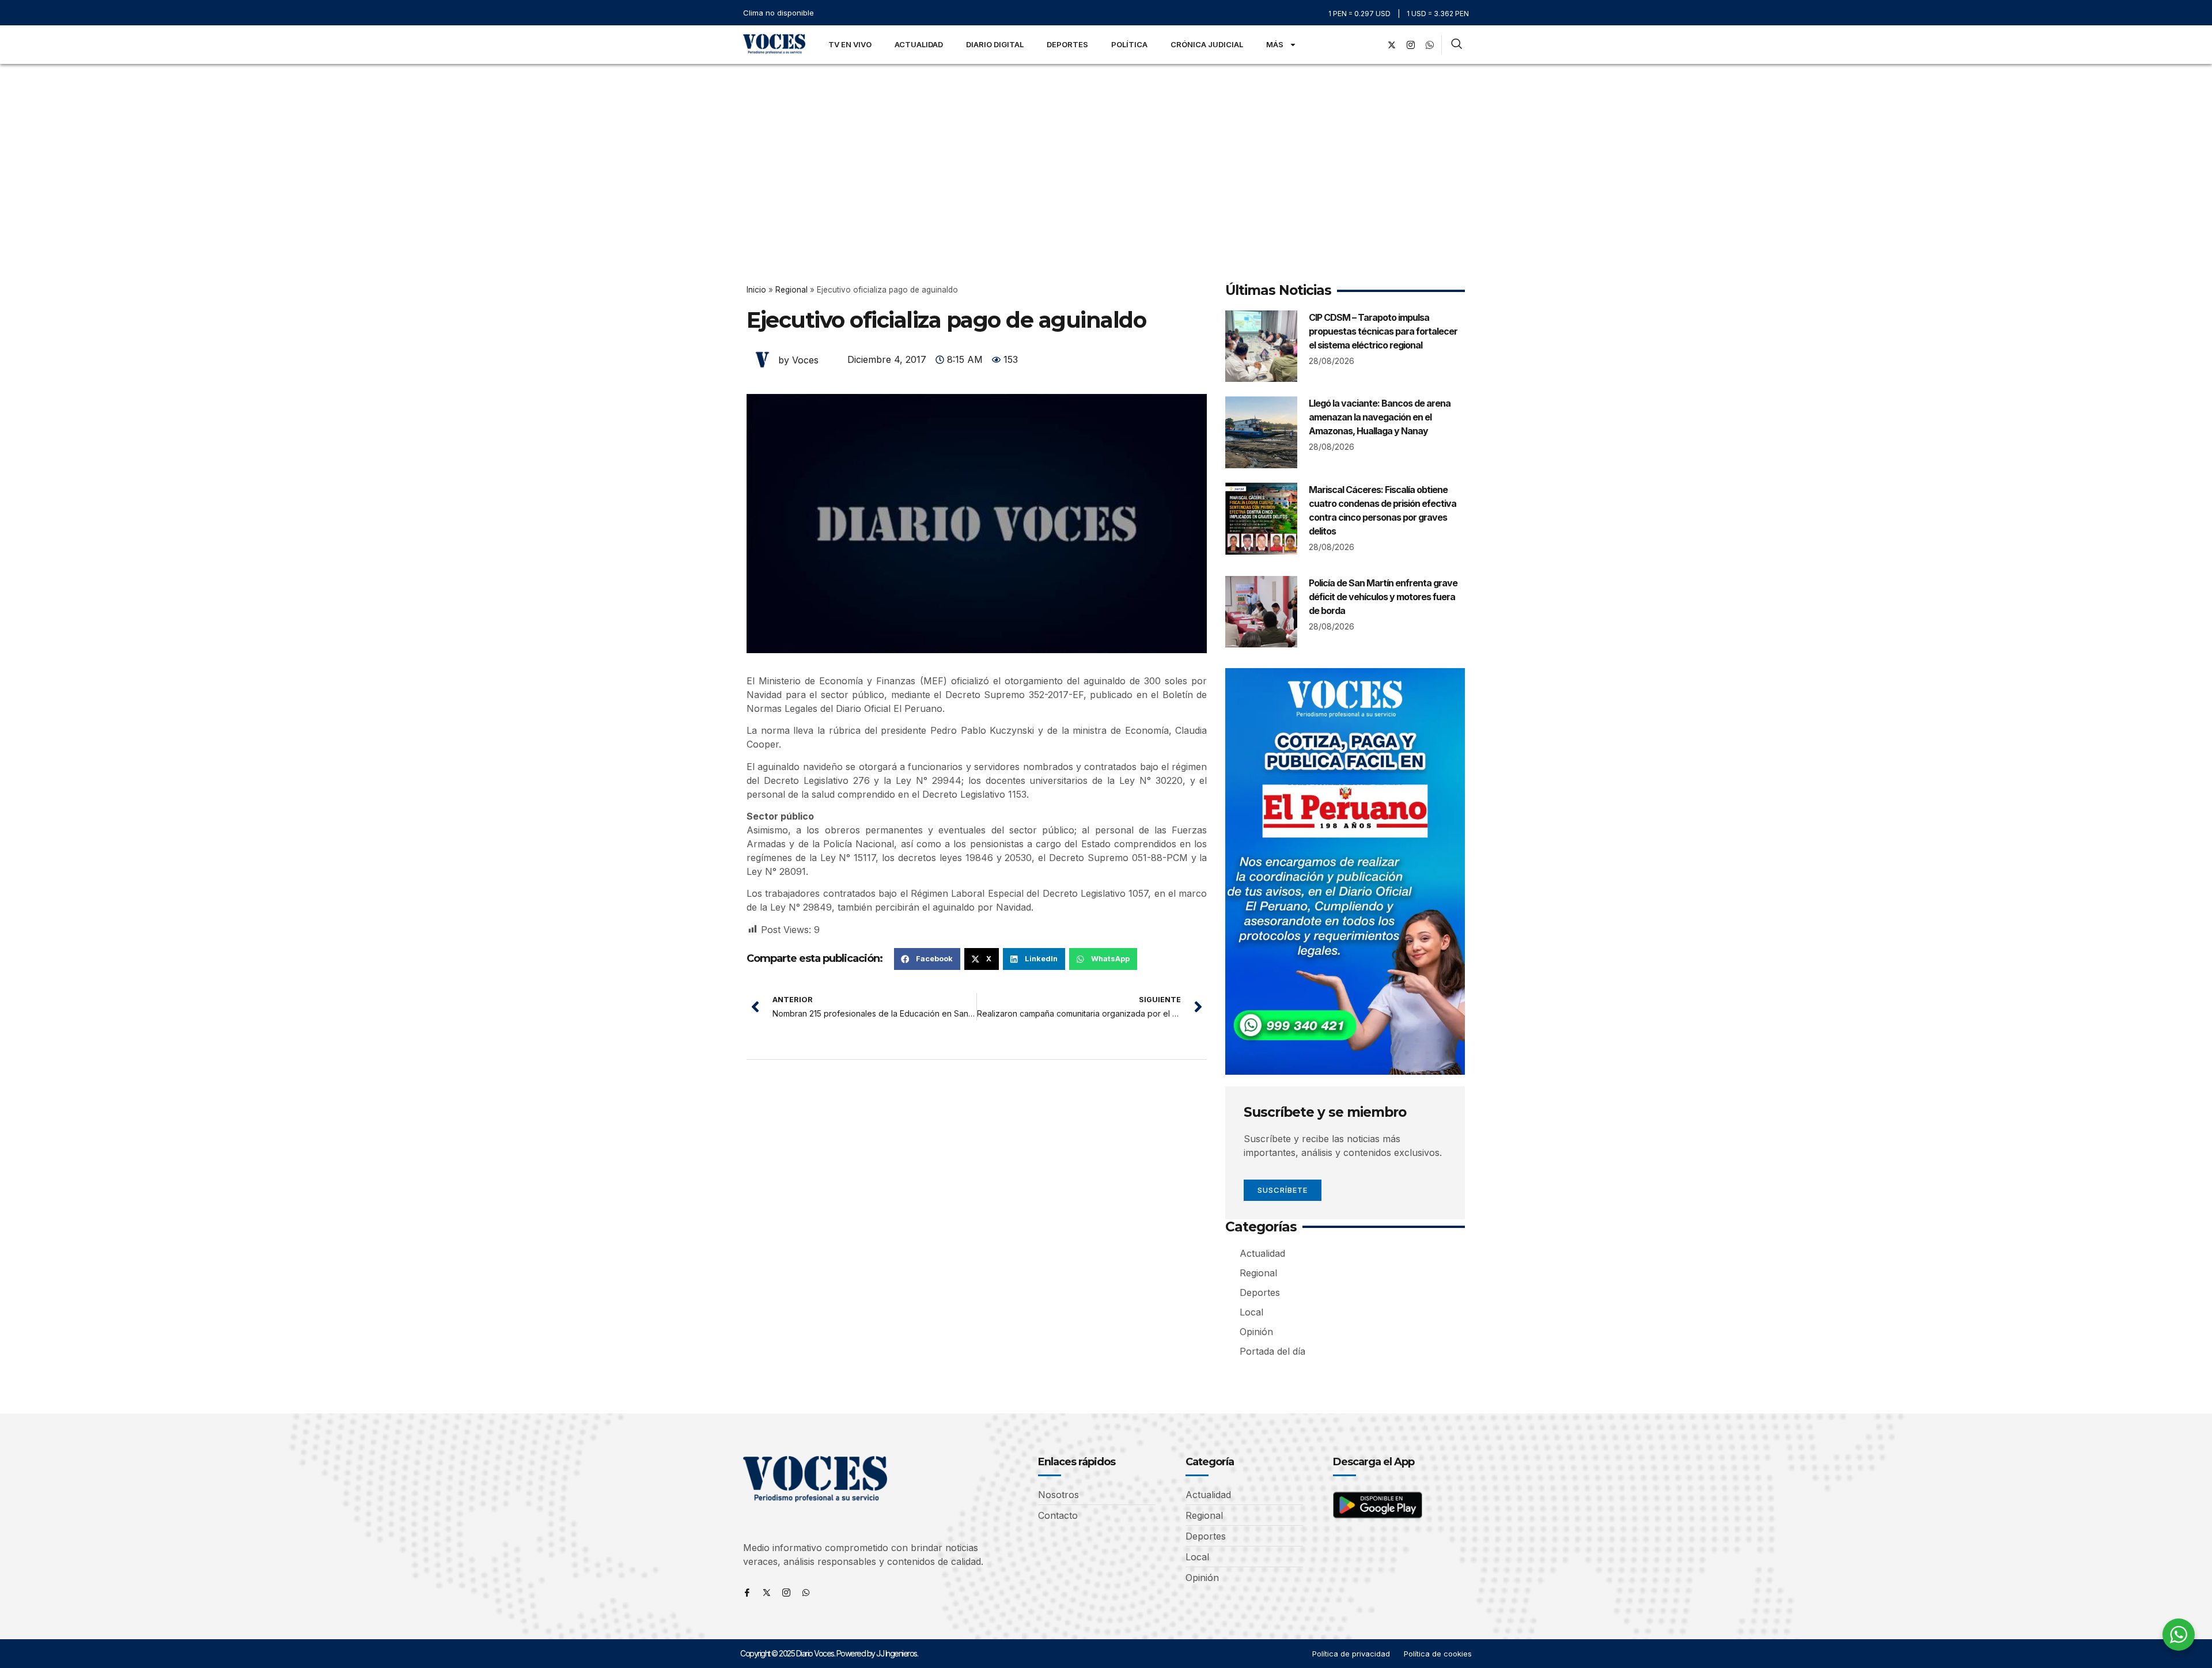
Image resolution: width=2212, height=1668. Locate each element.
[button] (927, 959)
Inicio (756, 290)
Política (1129, 44)
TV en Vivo (850, 44)
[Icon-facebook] (747, 1593)
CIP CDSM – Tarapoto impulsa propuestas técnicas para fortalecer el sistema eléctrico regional (1383, 331)
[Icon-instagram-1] (1411, 45)
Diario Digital (995, 44)
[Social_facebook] (1373, 45)
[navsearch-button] (1457, 45)
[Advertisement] (1106, 150)
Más (1275, 44)
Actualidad (919, 44)
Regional (791, 290)
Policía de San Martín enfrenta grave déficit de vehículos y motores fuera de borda (1383, 597)
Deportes (1067, 44)
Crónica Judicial (1207, 44)
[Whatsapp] (806, 1593)
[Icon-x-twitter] (767, 1593)
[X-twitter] (1392, 45)
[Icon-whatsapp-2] (1430, 45)
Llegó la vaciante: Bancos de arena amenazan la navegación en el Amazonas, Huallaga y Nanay (1380, 417)
